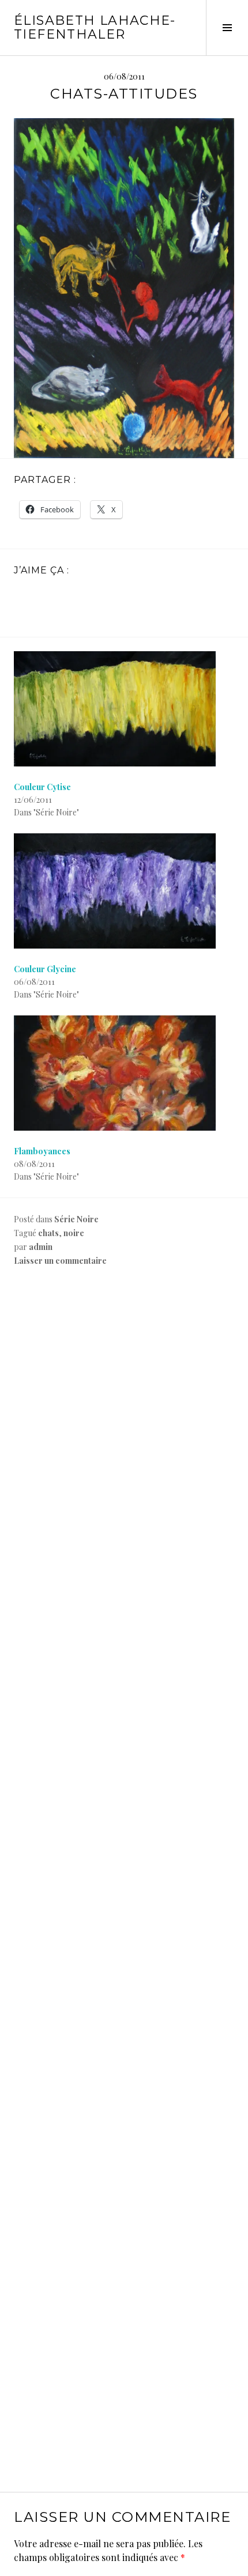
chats (48, 1233)
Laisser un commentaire (60, 1261)
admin (41, 1247)
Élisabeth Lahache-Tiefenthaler (95, 27)
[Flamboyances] (124, 1073)
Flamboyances (42, 1151)
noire (74, 1233)
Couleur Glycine (45, 969)
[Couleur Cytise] (124, 709)
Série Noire (76, 1219)
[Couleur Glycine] (124, 891)
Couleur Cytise (42, 787)
